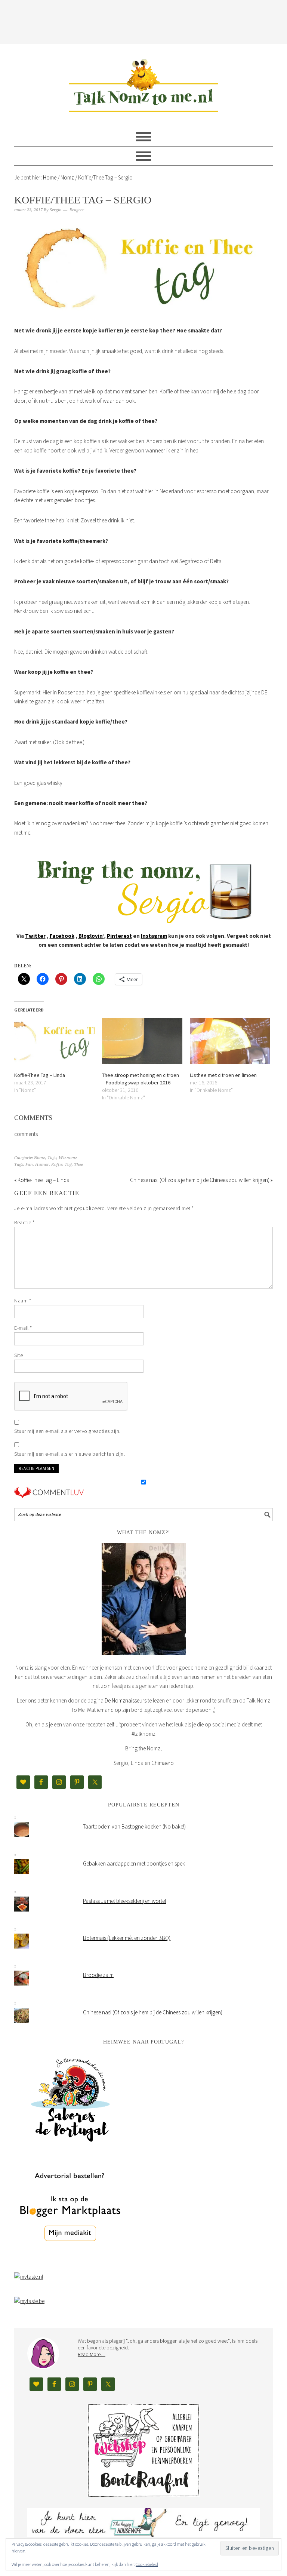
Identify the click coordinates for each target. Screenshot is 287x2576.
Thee (78, 1165)
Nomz (40, 1158)
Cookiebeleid (147, 2564)
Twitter (35, 936)
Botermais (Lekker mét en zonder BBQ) (127, 1938)
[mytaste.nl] (29, 2277)
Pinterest (119, 936)
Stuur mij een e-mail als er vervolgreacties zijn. (67, 1431)
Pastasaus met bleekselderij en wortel (124, 1901)
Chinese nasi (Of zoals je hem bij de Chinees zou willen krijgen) (153, 2012)
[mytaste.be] (29, 2301)
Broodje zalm (98, 1975)
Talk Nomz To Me (143, 82)
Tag (68, 1165)
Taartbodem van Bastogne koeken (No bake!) (134, 1826)
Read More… (92, 2354)
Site (18, 1355)
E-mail (23, 1328)
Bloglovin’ (91, 936)
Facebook (62, 936)
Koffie (57, 1165)
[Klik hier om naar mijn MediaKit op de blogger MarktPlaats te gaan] (70, 2260)
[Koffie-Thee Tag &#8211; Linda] (54, 1041)
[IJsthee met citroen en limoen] (230, 1041)
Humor (42, 1165)
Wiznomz (68, 1158)
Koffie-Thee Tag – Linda (40, 1075)
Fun (29, 1165)
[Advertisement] (150, 21)
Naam (23, 1301)
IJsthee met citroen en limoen (223, 1075)
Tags (52, 1158)
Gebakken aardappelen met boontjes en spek (134, 1863)
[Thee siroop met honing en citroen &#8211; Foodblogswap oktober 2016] (142, 1041)
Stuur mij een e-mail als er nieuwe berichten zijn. (70, 1454)
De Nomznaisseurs (126, 1700)
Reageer (77, 210)
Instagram (154, 936)
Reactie (24, 1222)
